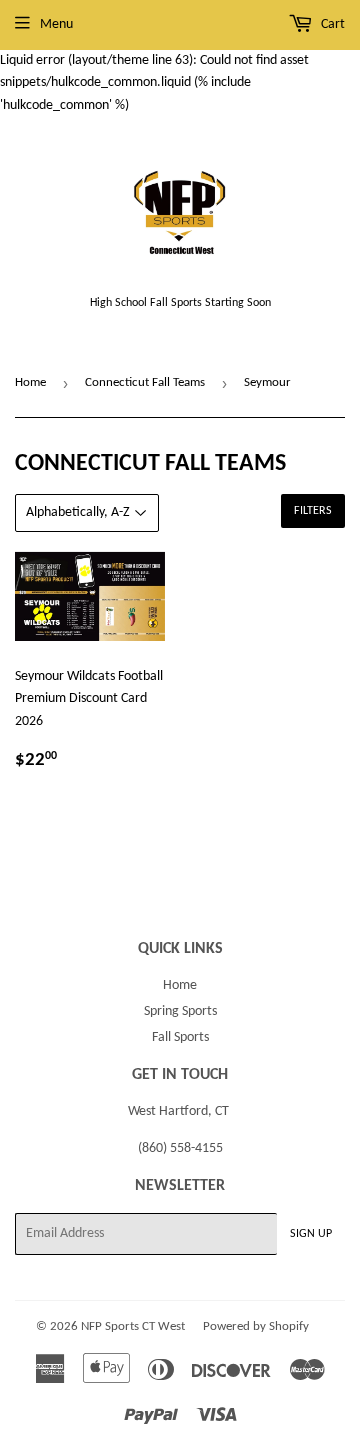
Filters (313, 511)
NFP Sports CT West (133, 1326)
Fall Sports (180, 1037)
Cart (331, 24)
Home (30, 382)
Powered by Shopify (256, 1326)
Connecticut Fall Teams (145, 382)
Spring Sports (180, 1011)
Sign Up (311, 1234)
